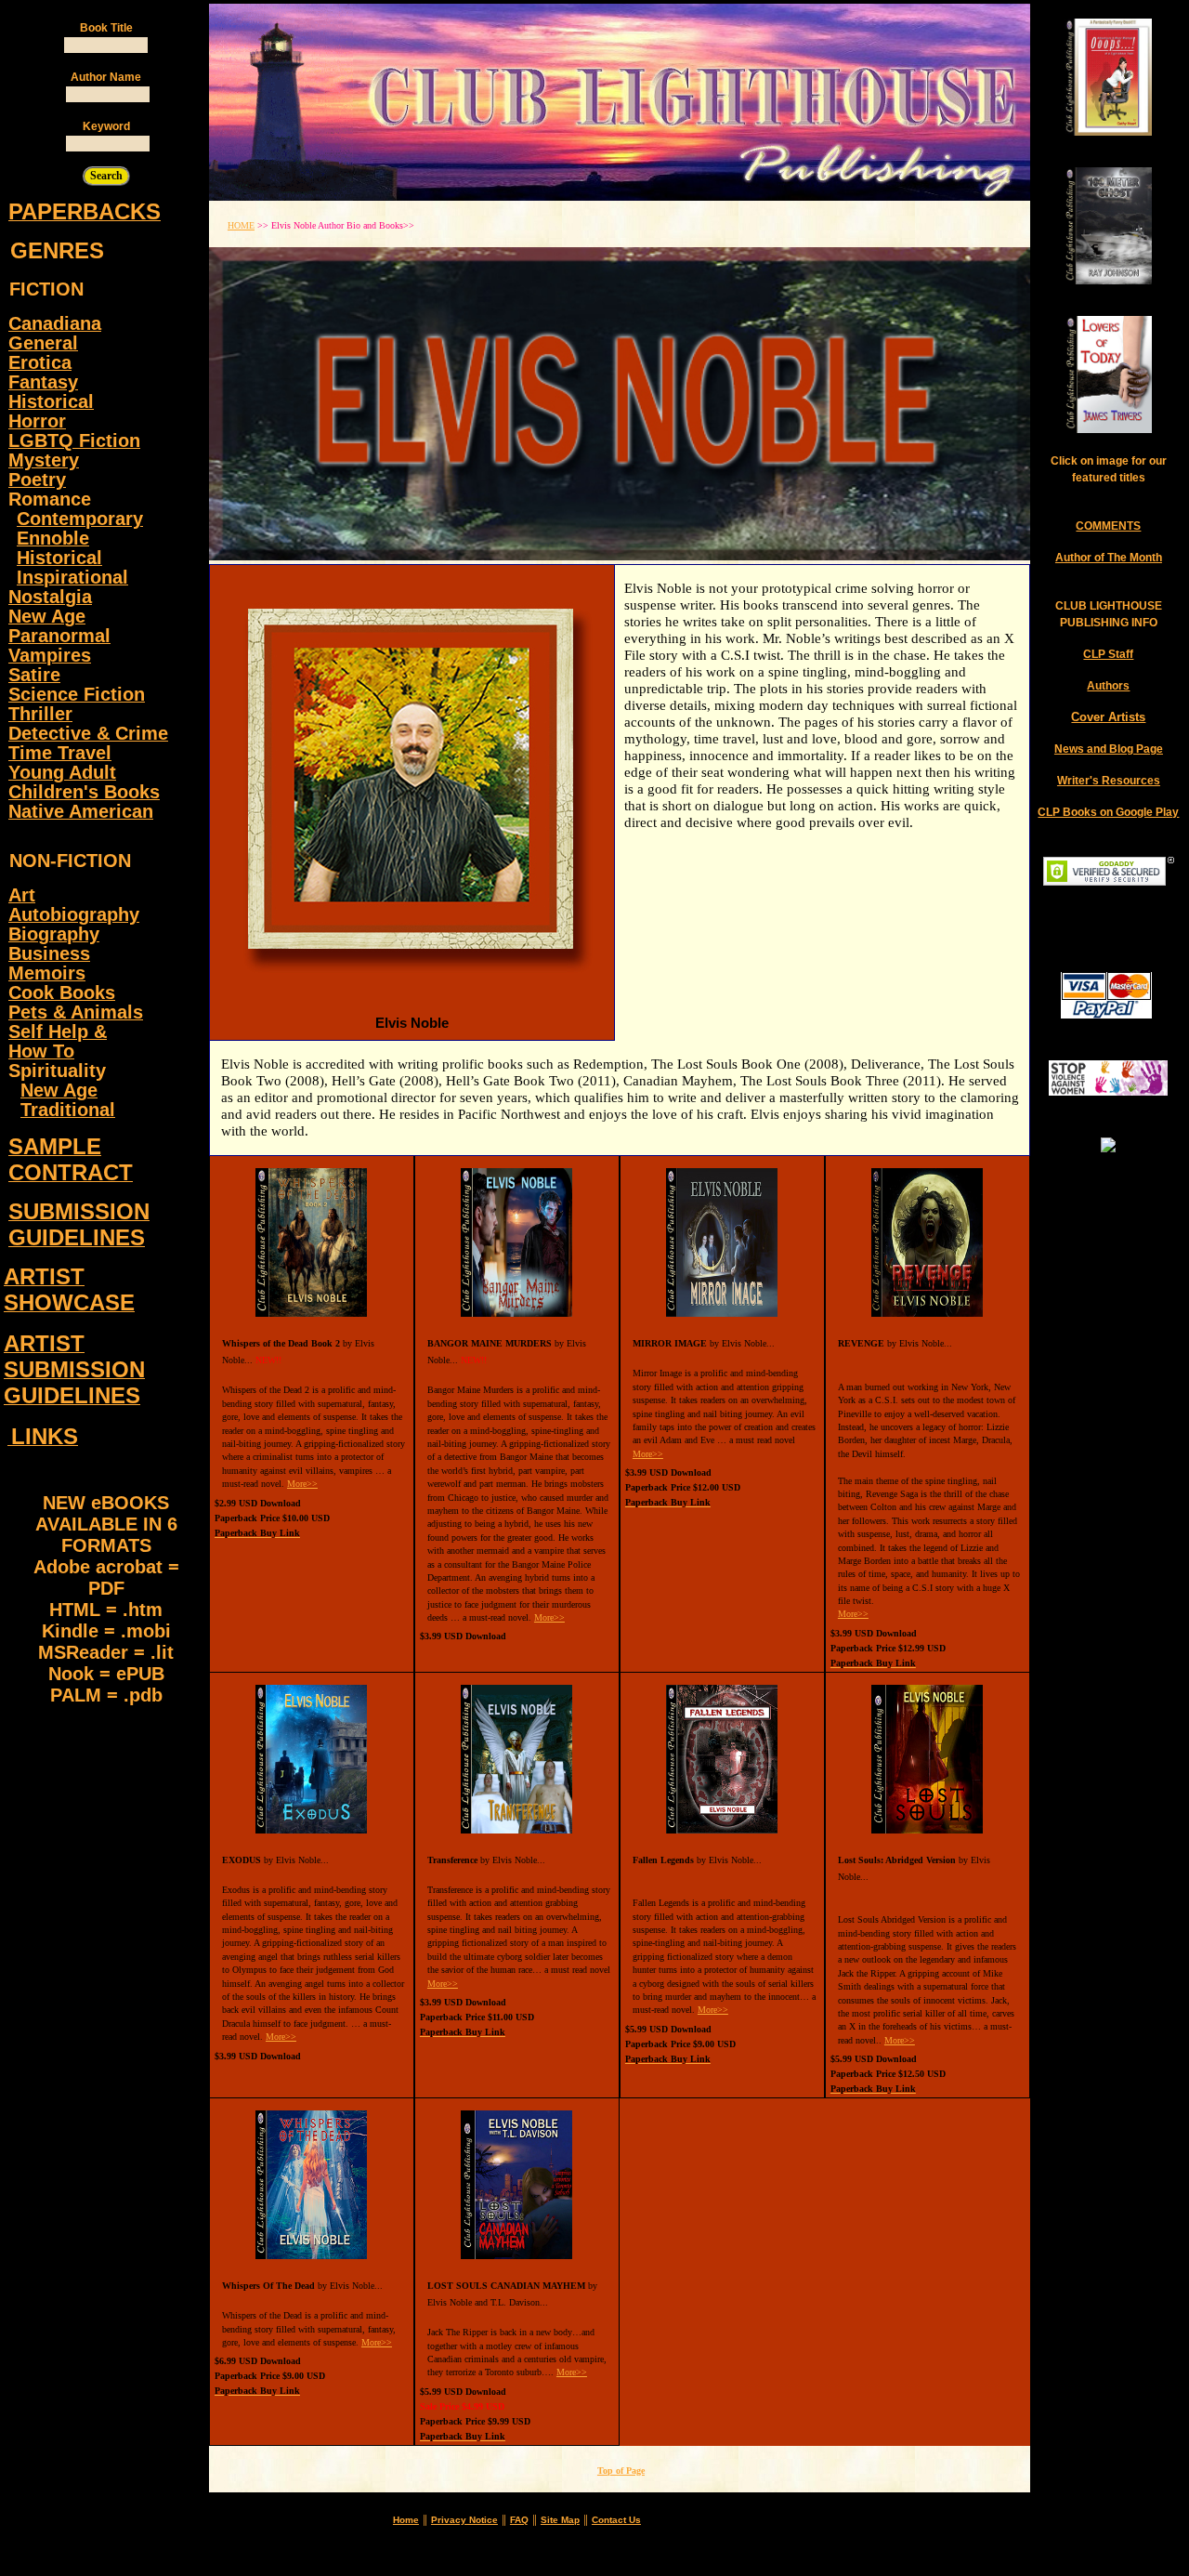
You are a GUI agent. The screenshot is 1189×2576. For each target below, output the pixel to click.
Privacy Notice (464, 2520)
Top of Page (621, 2471)
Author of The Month (1109, 558)
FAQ (519, 2520)
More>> (302, 1484)
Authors (1108, 686)
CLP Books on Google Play (1108, 812)
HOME (241, 225)
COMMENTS (1108, 526)
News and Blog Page (1109, 749)
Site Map (560, 2520)
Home (406, 2520)
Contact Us (616, 2520)
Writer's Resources (1109, 781)
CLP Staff (1108, 654)
